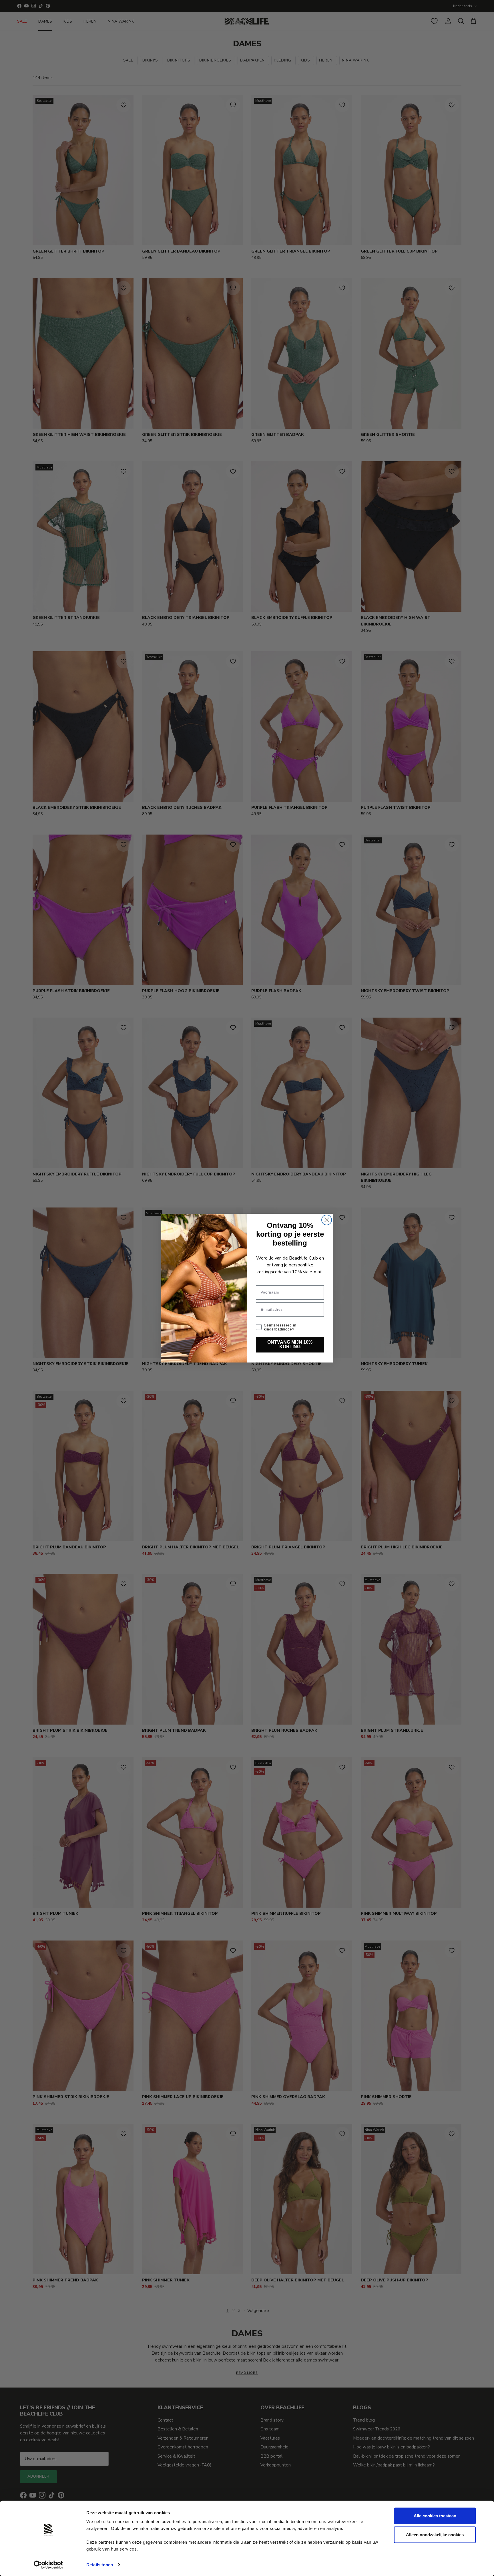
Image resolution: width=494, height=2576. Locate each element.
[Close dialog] (327, 1220)
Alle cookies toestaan (435, 2516)
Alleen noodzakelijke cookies (435, 2534)
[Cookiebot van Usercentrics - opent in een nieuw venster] (48, 2565)
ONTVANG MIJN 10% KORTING (290, 1344)
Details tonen (100, 2565)
